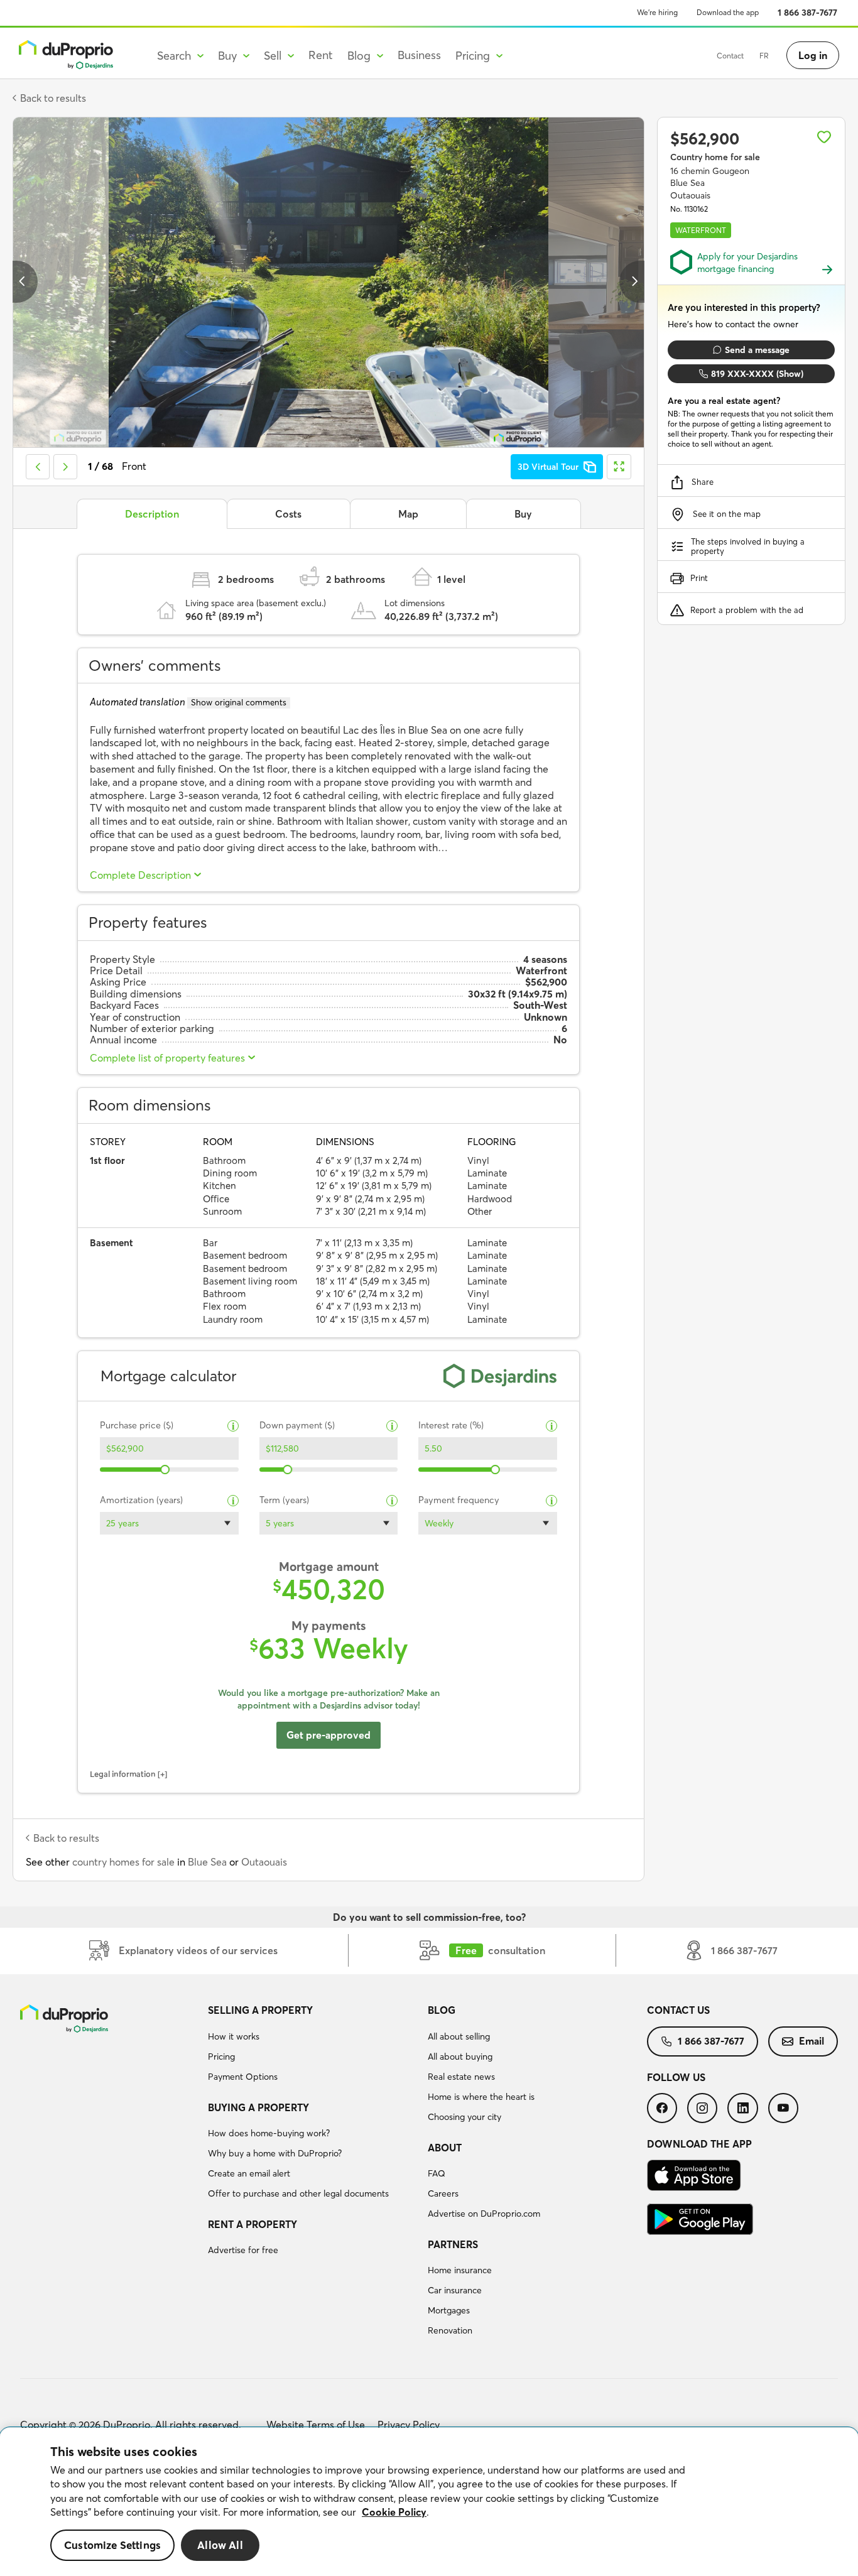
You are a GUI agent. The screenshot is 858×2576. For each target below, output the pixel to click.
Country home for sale (715, 157)
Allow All (220, 2545)
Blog (442, 2010)
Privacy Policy (409, 2425)
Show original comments (239, 702)
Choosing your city (464, 2117)
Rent (321, 55)
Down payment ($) (297, 1426)
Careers (443, 2193)
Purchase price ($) (137, 1426)
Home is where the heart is (481, 2097)
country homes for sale (123, 1862)
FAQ (437, 2173)
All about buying (460, 2057)
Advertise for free (243, 2250)
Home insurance (460, 2270)
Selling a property (260, 2010)
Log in (813, 55)
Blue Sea (207, 1862)
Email (812, 2041)
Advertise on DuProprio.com (484, 2214)
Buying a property (258, 2107)
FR (764, 56)
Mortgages (449, 2310)
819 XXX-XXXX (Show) (757, 374)
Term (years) (284, 1500)
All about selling (459, 2036)
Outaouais (264, 1862)
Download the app (728, 12)
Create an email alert (249, 2173)
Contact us (678, 2010)
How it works (234, 2036)
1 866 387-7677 (807, 13)
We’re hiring (657, 12)
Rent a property (253, 2224)
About (445, 2148)
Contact (730, 56)
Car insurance (455, 2290)
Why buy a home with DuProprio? (275, 2153)
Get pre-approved (329, 1735)
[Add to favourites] (824, 137)
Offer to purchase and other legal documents (298, 2193)
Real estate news (461, 2077)
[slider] (166, 1470)
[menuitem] (312, 2045)
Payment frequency (459, 1500)
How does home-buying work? (269, 2133)
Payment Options (243, 2077)
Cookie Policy (394, 2512)
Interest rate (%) (451, 1426)
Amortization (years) (141, 1500)
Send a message (757, 350)
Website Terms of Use (316, 2425)
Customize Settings (112, 2545)
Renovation (450, 2330)
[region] (429, 2502)
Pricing (221, 2057)
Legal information (123, 1774)
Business (419, 55)
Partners (453, 2244)
